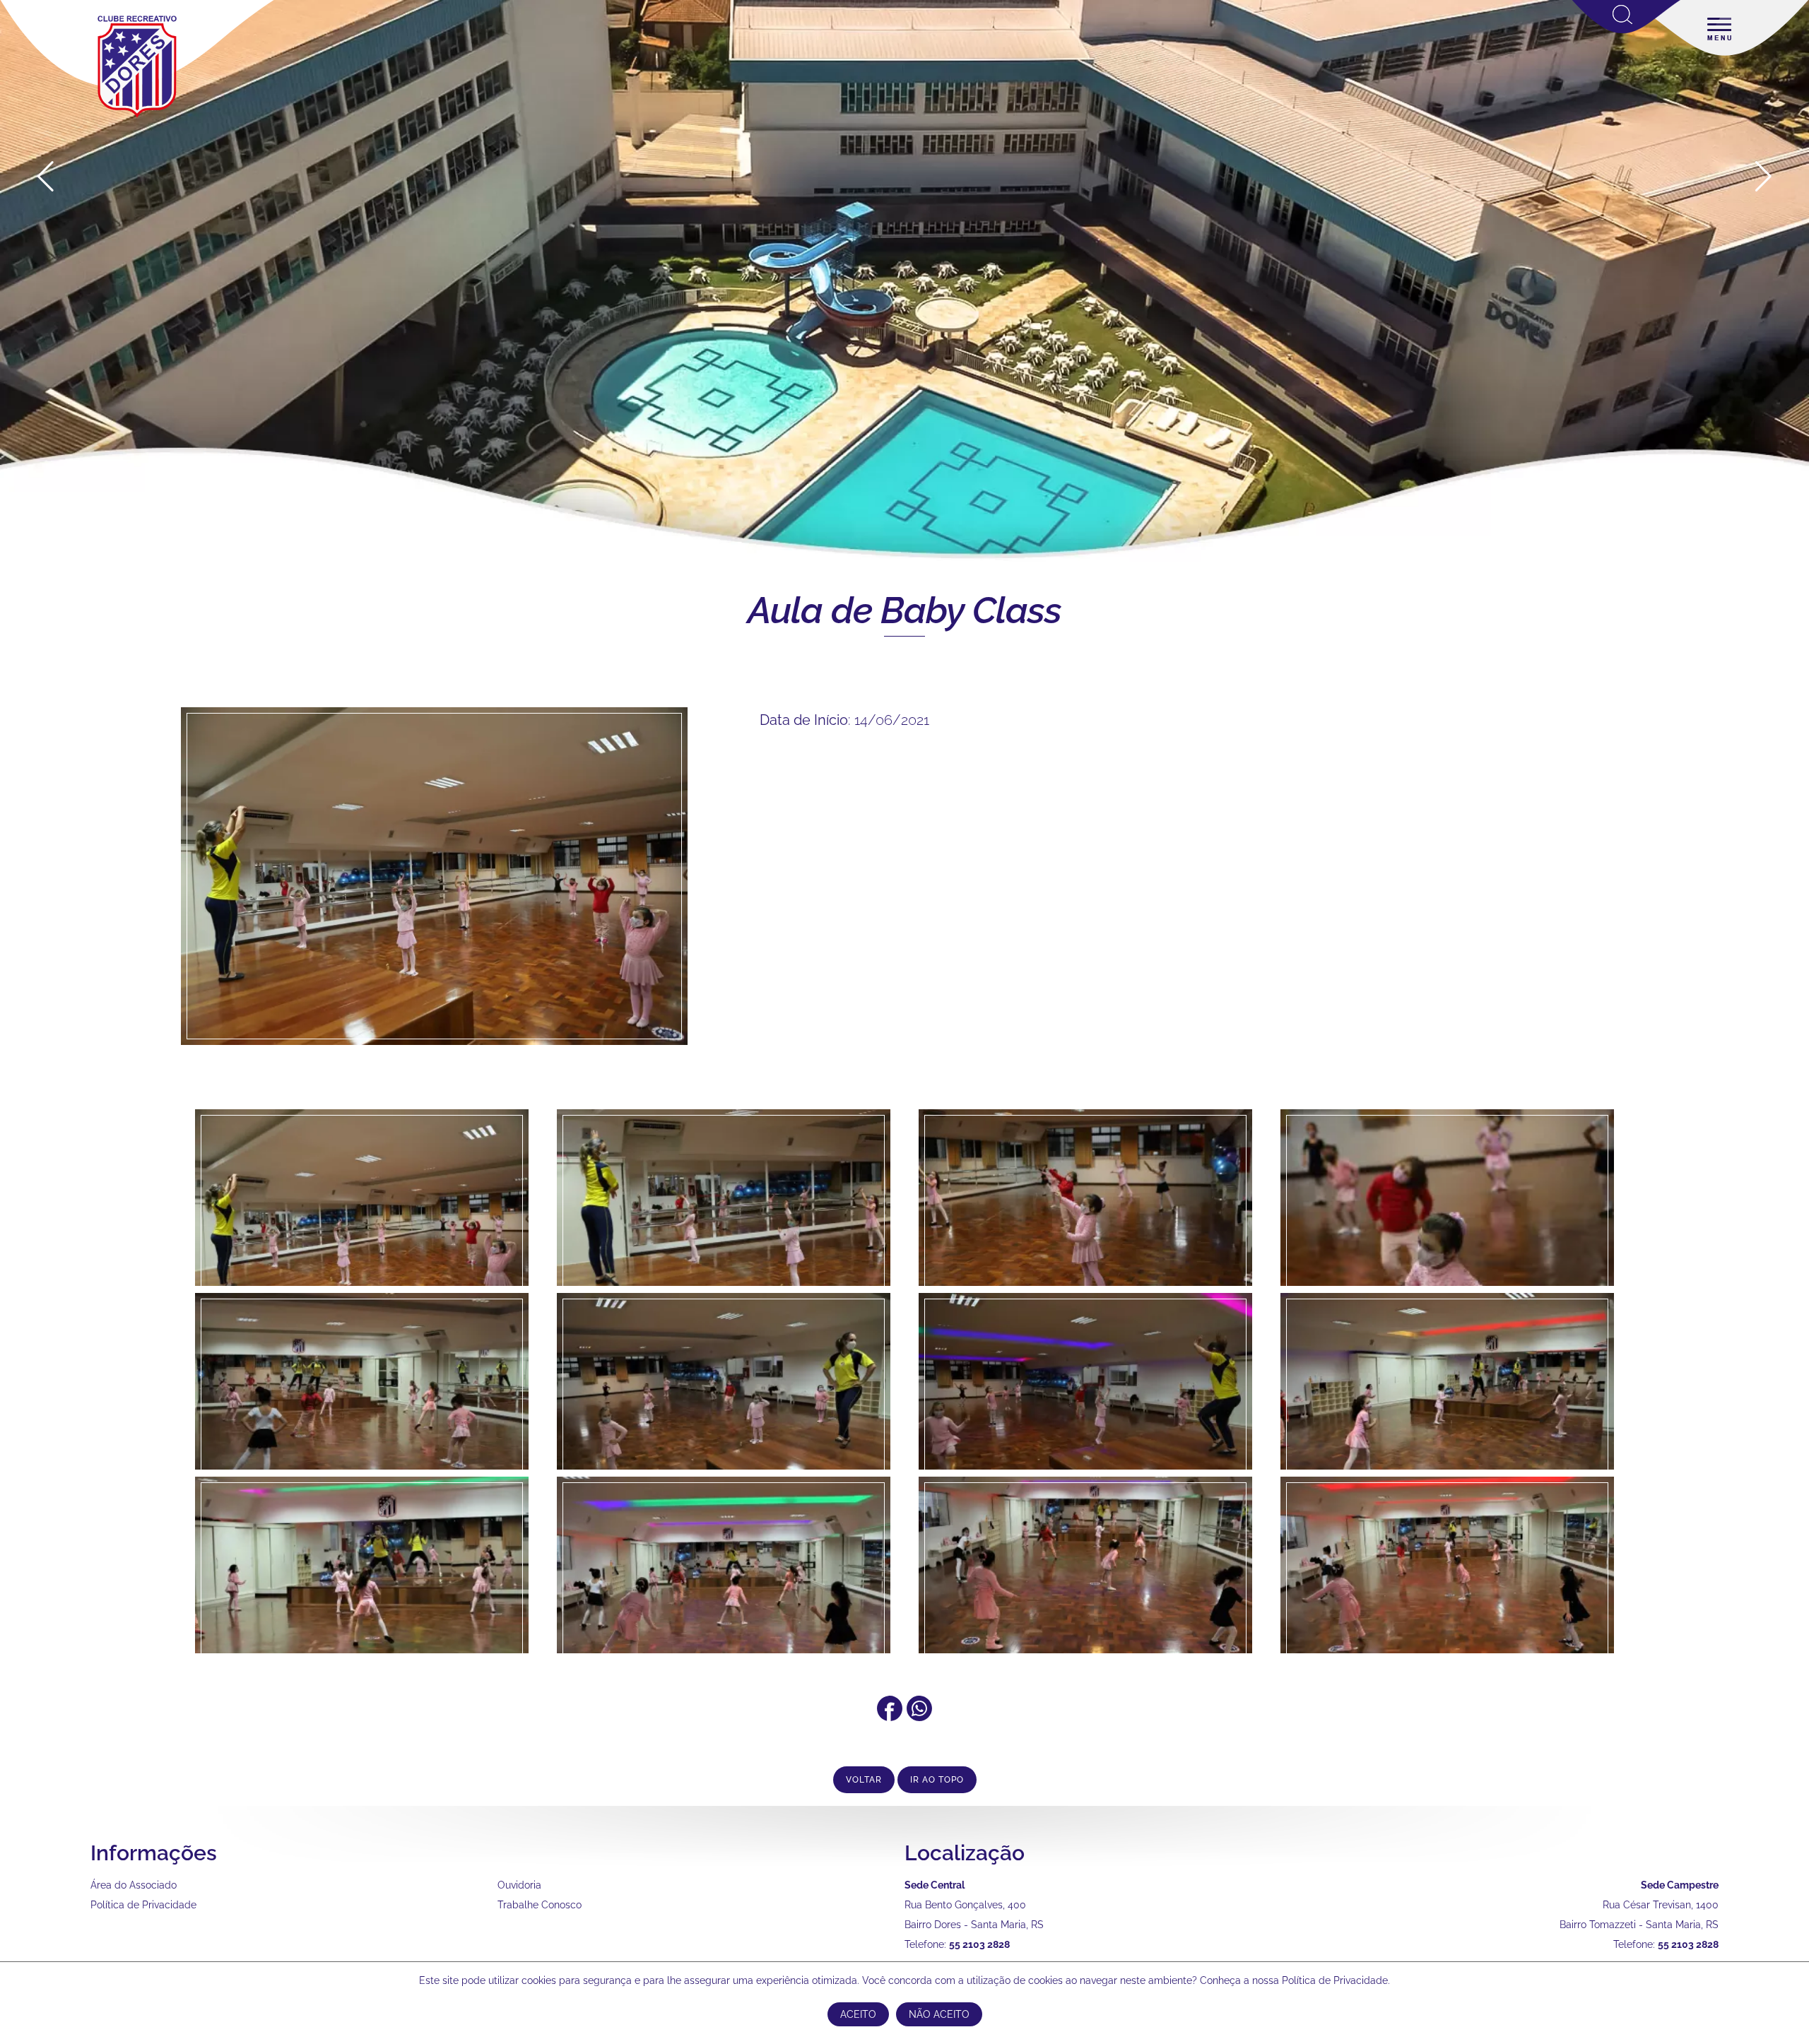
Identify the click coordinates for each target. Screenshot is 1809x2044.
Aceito (858, 2014)
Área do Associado (134, 1885)
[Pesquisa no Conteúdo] (1626, 30)
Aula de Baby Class (904, 610)
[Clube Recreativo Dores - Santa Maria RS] (137, 117)
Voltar (864, 1780)
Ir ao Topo (937, 1780)
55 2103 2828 (979, 1944)
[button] (1763, 177)
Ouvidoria (519, 1885)
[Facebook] (890, 1716)
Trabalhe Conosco (540, 1905)
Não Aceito (939, 2014)
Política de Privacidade (143, 1905)
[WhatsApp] (919, 1716)
